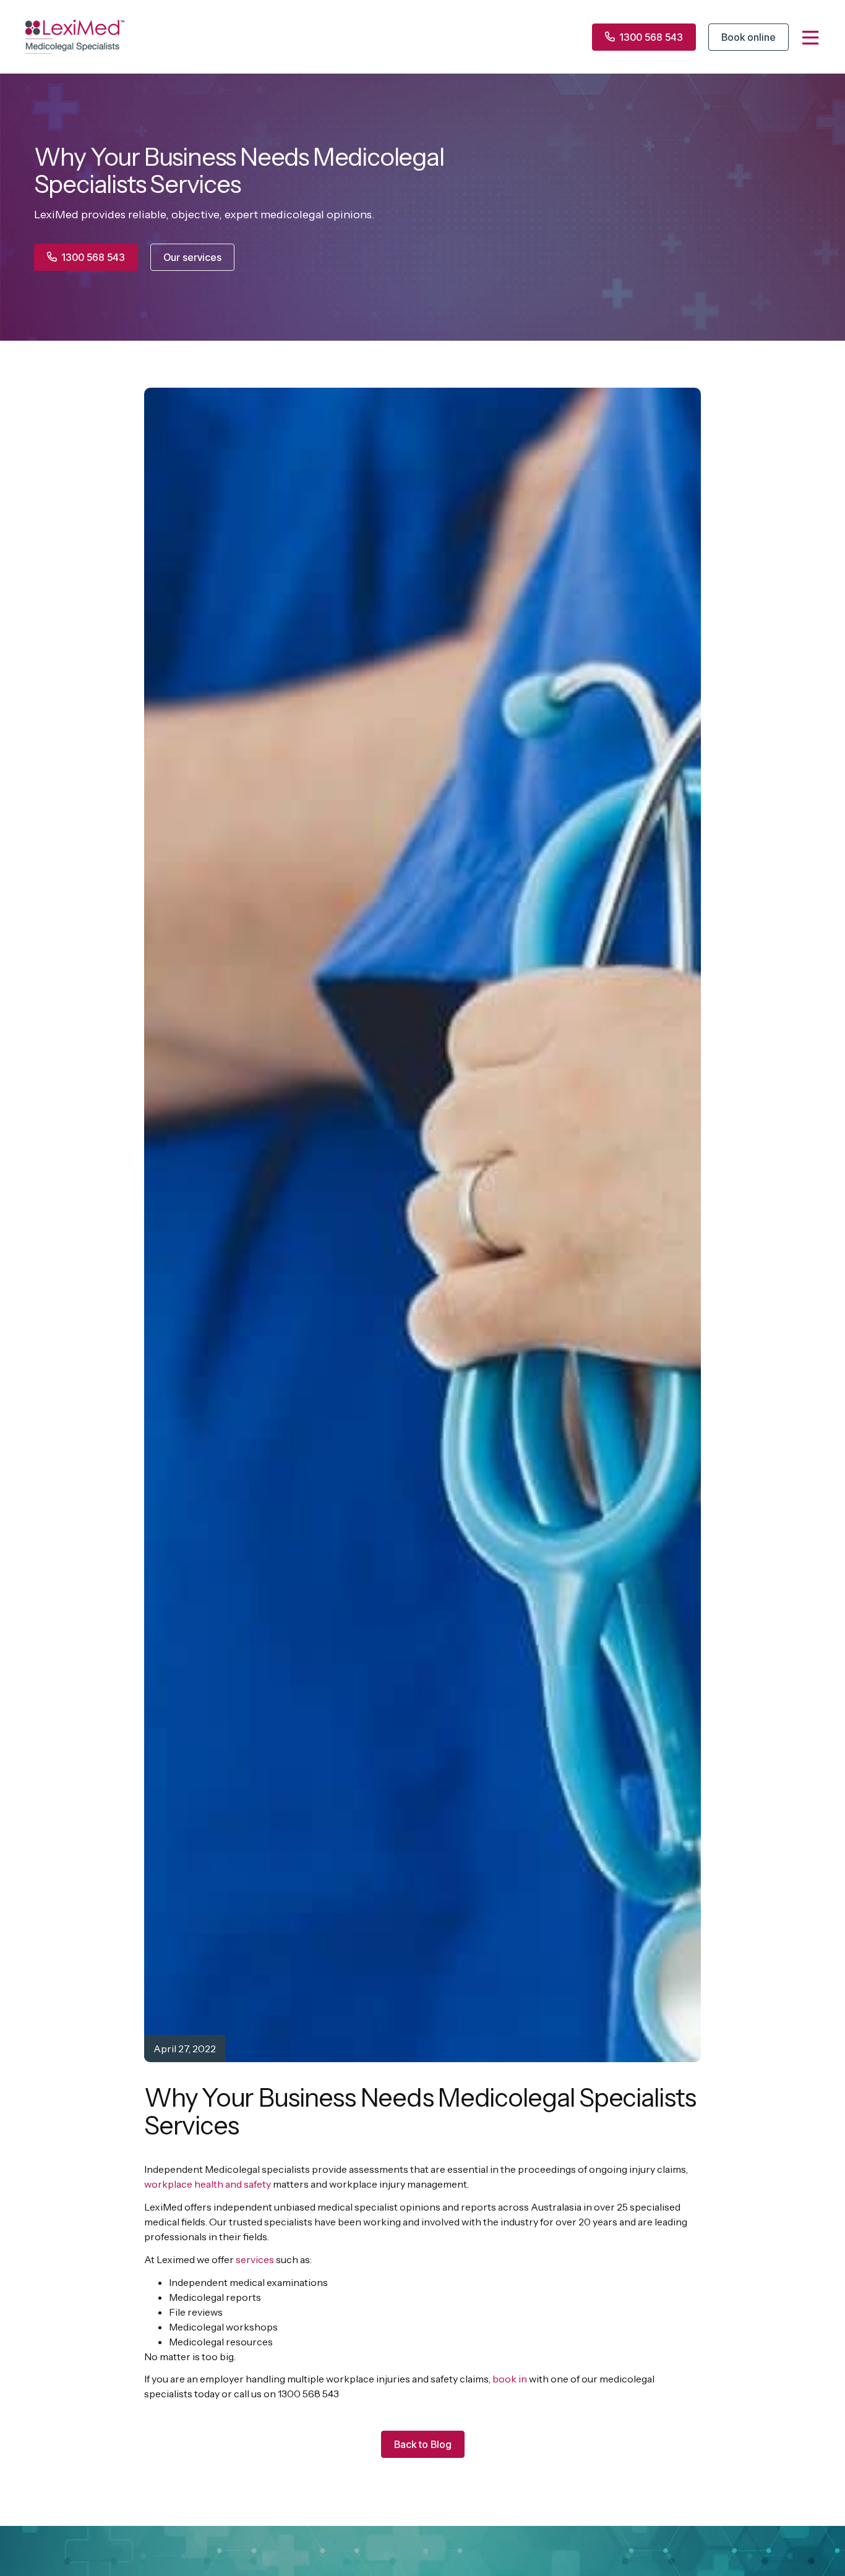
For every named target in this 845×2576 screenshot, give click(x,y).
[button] (423, 2444)
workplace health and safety (208, 2184)
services (255, 2259)
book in (510, 2379)
